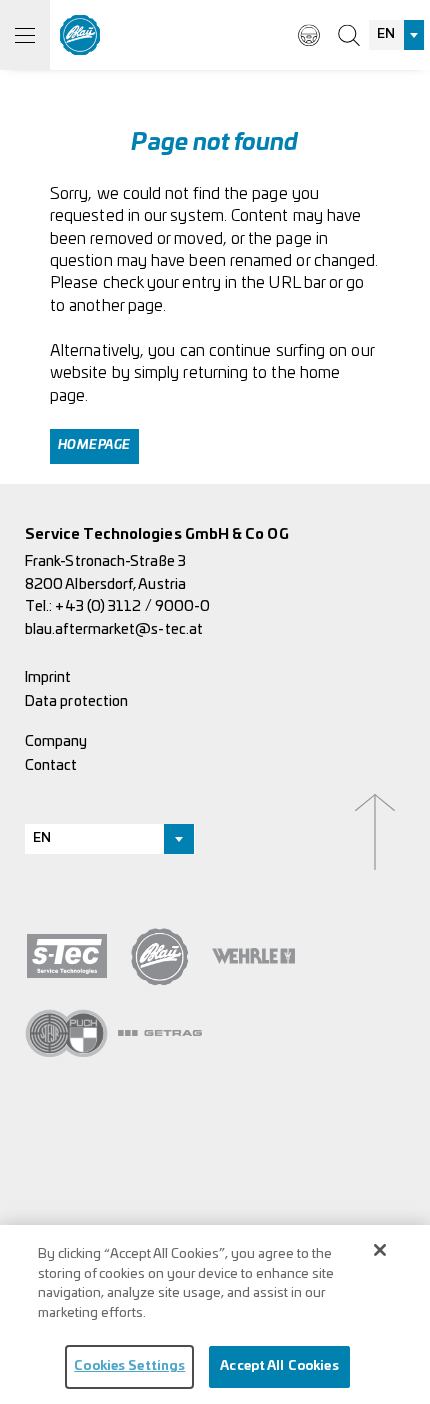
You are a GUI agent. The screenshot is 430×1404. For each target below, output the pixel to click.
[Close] (380, 1250)
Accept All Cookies (279, 1366)
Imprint (48, 677)
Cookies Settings (129, 1366)
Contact (51, 765)
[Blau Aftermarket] (80, 35)
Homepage (94, 445)
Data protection (76, 701)
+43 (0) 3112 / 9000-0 (132, 606)
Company (56, 741)
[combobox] (397, 35)
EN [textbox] (386, 34)
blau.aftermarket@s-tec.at (114, 629)
